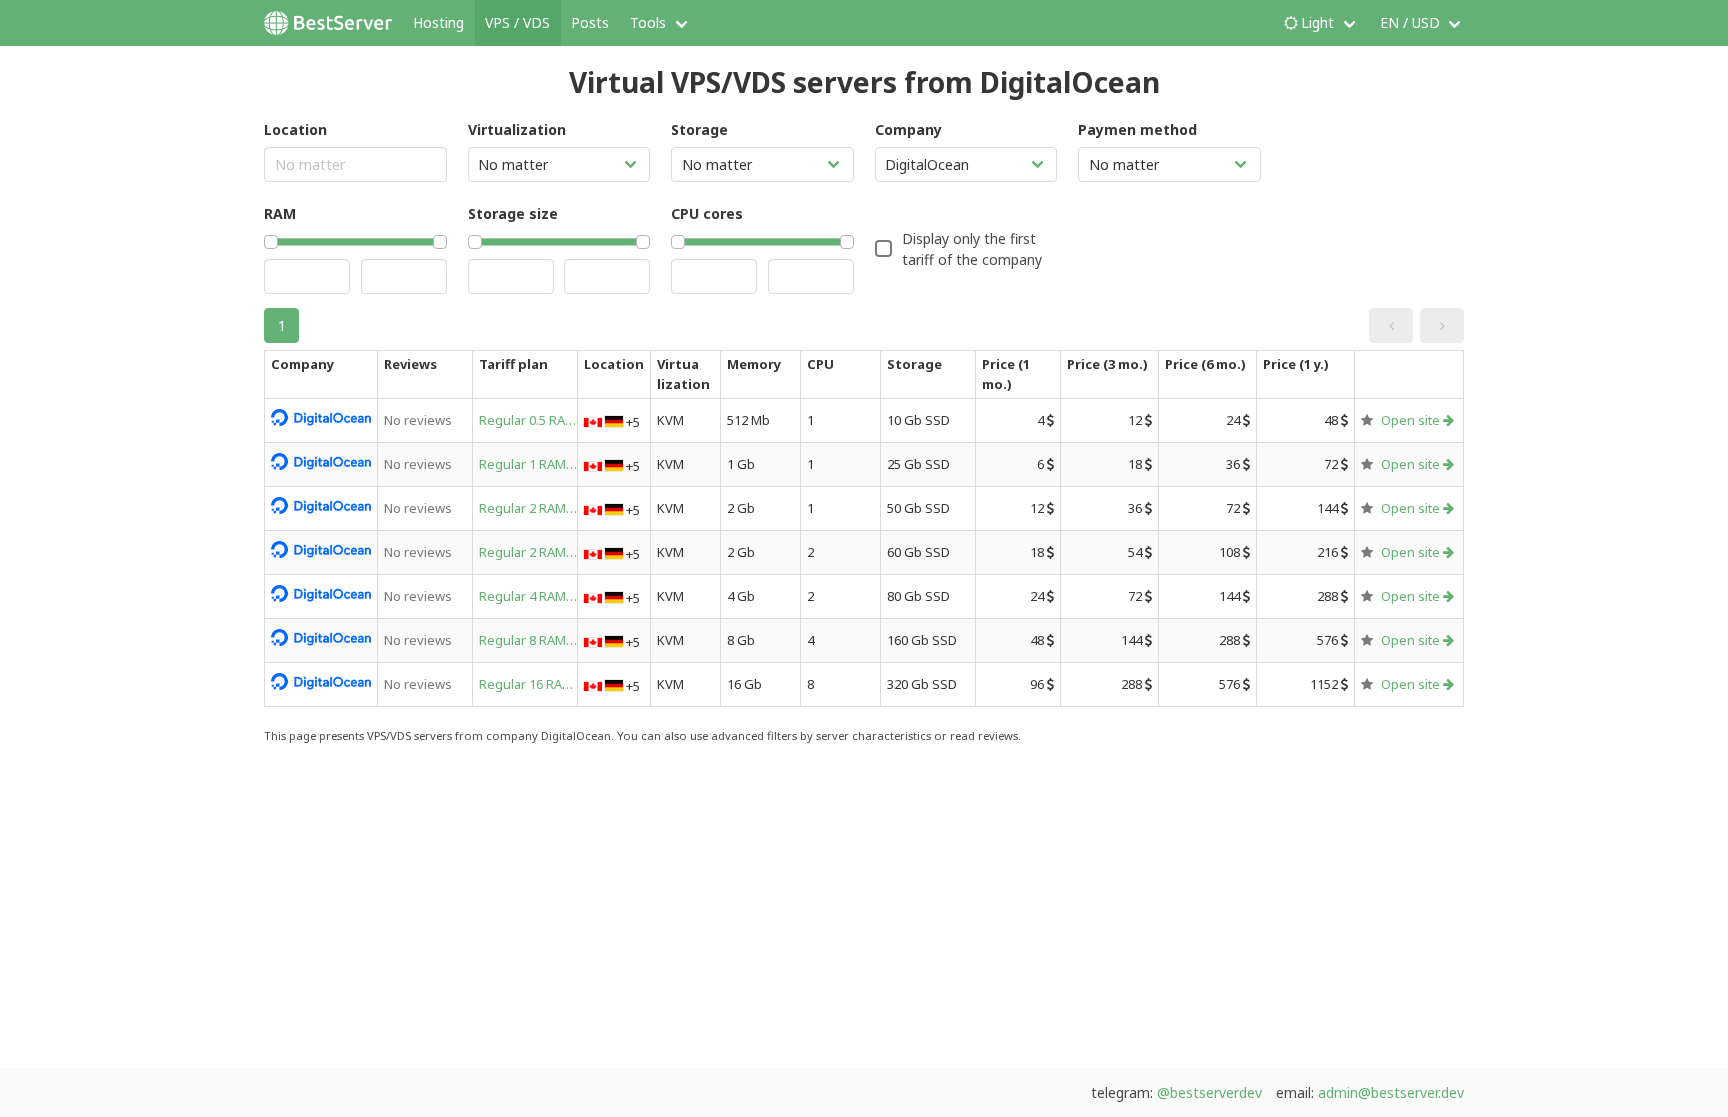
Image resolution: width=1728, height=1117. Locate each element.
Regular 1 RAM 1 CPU (529, 464)
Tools (648, 22)
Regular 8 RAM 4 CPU (529, 640)
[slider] (271, 242)
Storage (699, 129)
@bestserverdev (1209, 1092)
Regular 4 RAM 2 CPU (529, 596)
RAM (280, 213)
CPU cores (707, 213)
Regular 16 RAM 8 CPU (529, 684)
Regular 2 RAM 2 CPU (529, 552)
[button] (1391, 325)
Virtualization (517, 129)
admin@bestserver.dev (1391, 1092)
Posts (590, 22)
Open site (1410, 420)
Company (908, 129)
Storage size (513, 213)
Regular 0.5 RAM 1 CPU (529, 420)
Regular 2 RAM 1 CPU (529, 508)
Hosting (438, 22)
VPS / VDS (517, 22)
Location (295, 129)
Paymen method (1137, 129)
